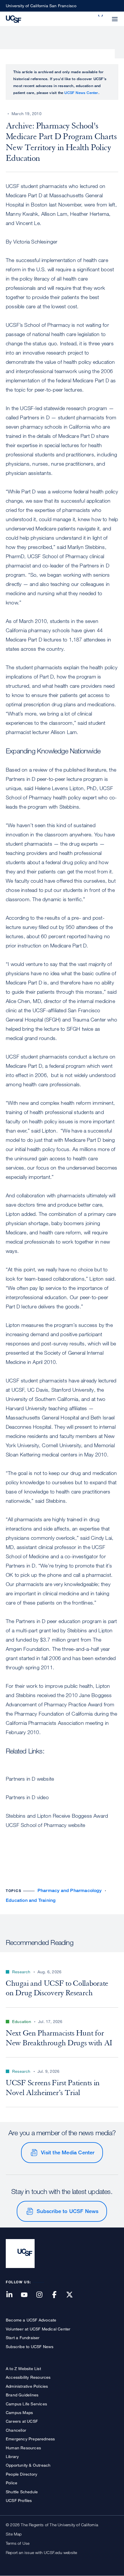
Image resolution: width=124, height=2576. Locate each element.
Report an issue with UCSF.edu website (41, 2552)
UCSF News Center (81, 93)
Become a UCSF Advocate (31, 2320)
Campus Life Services (26, 2404)
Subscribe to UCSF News (67, 2211)
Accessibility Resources (28, 2377)
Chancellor (16, 2430)
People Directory (21, 2474)
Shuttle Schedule (22, 2492)
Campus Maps (19, 2412)
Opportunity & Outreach (28, 2465)
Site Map (14, 2534)
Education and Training (31, 1900)
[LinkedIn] (13, 2295)
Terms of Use (18, 2543)
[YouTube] (28, 2295)
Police (12, 2483)
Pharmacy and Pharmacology (69, 1890)
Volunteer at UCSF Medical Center (38, 2329)
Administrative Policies (27, 2386)
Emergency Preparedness (30, 2439)
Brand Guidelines (22, 2395)
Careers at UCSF (22, 2421)
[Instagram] (43, 2295)
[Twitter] (73, 2295)
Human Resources (23, 2448)
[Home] (14, 19)
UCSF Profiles (19, 2500)
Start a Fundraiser (23, 2338)
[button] (101, 16)
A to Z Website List (23, 2368)
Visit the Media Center (68, 2152)
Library (12, 2456)
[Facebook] (58, 2295)
